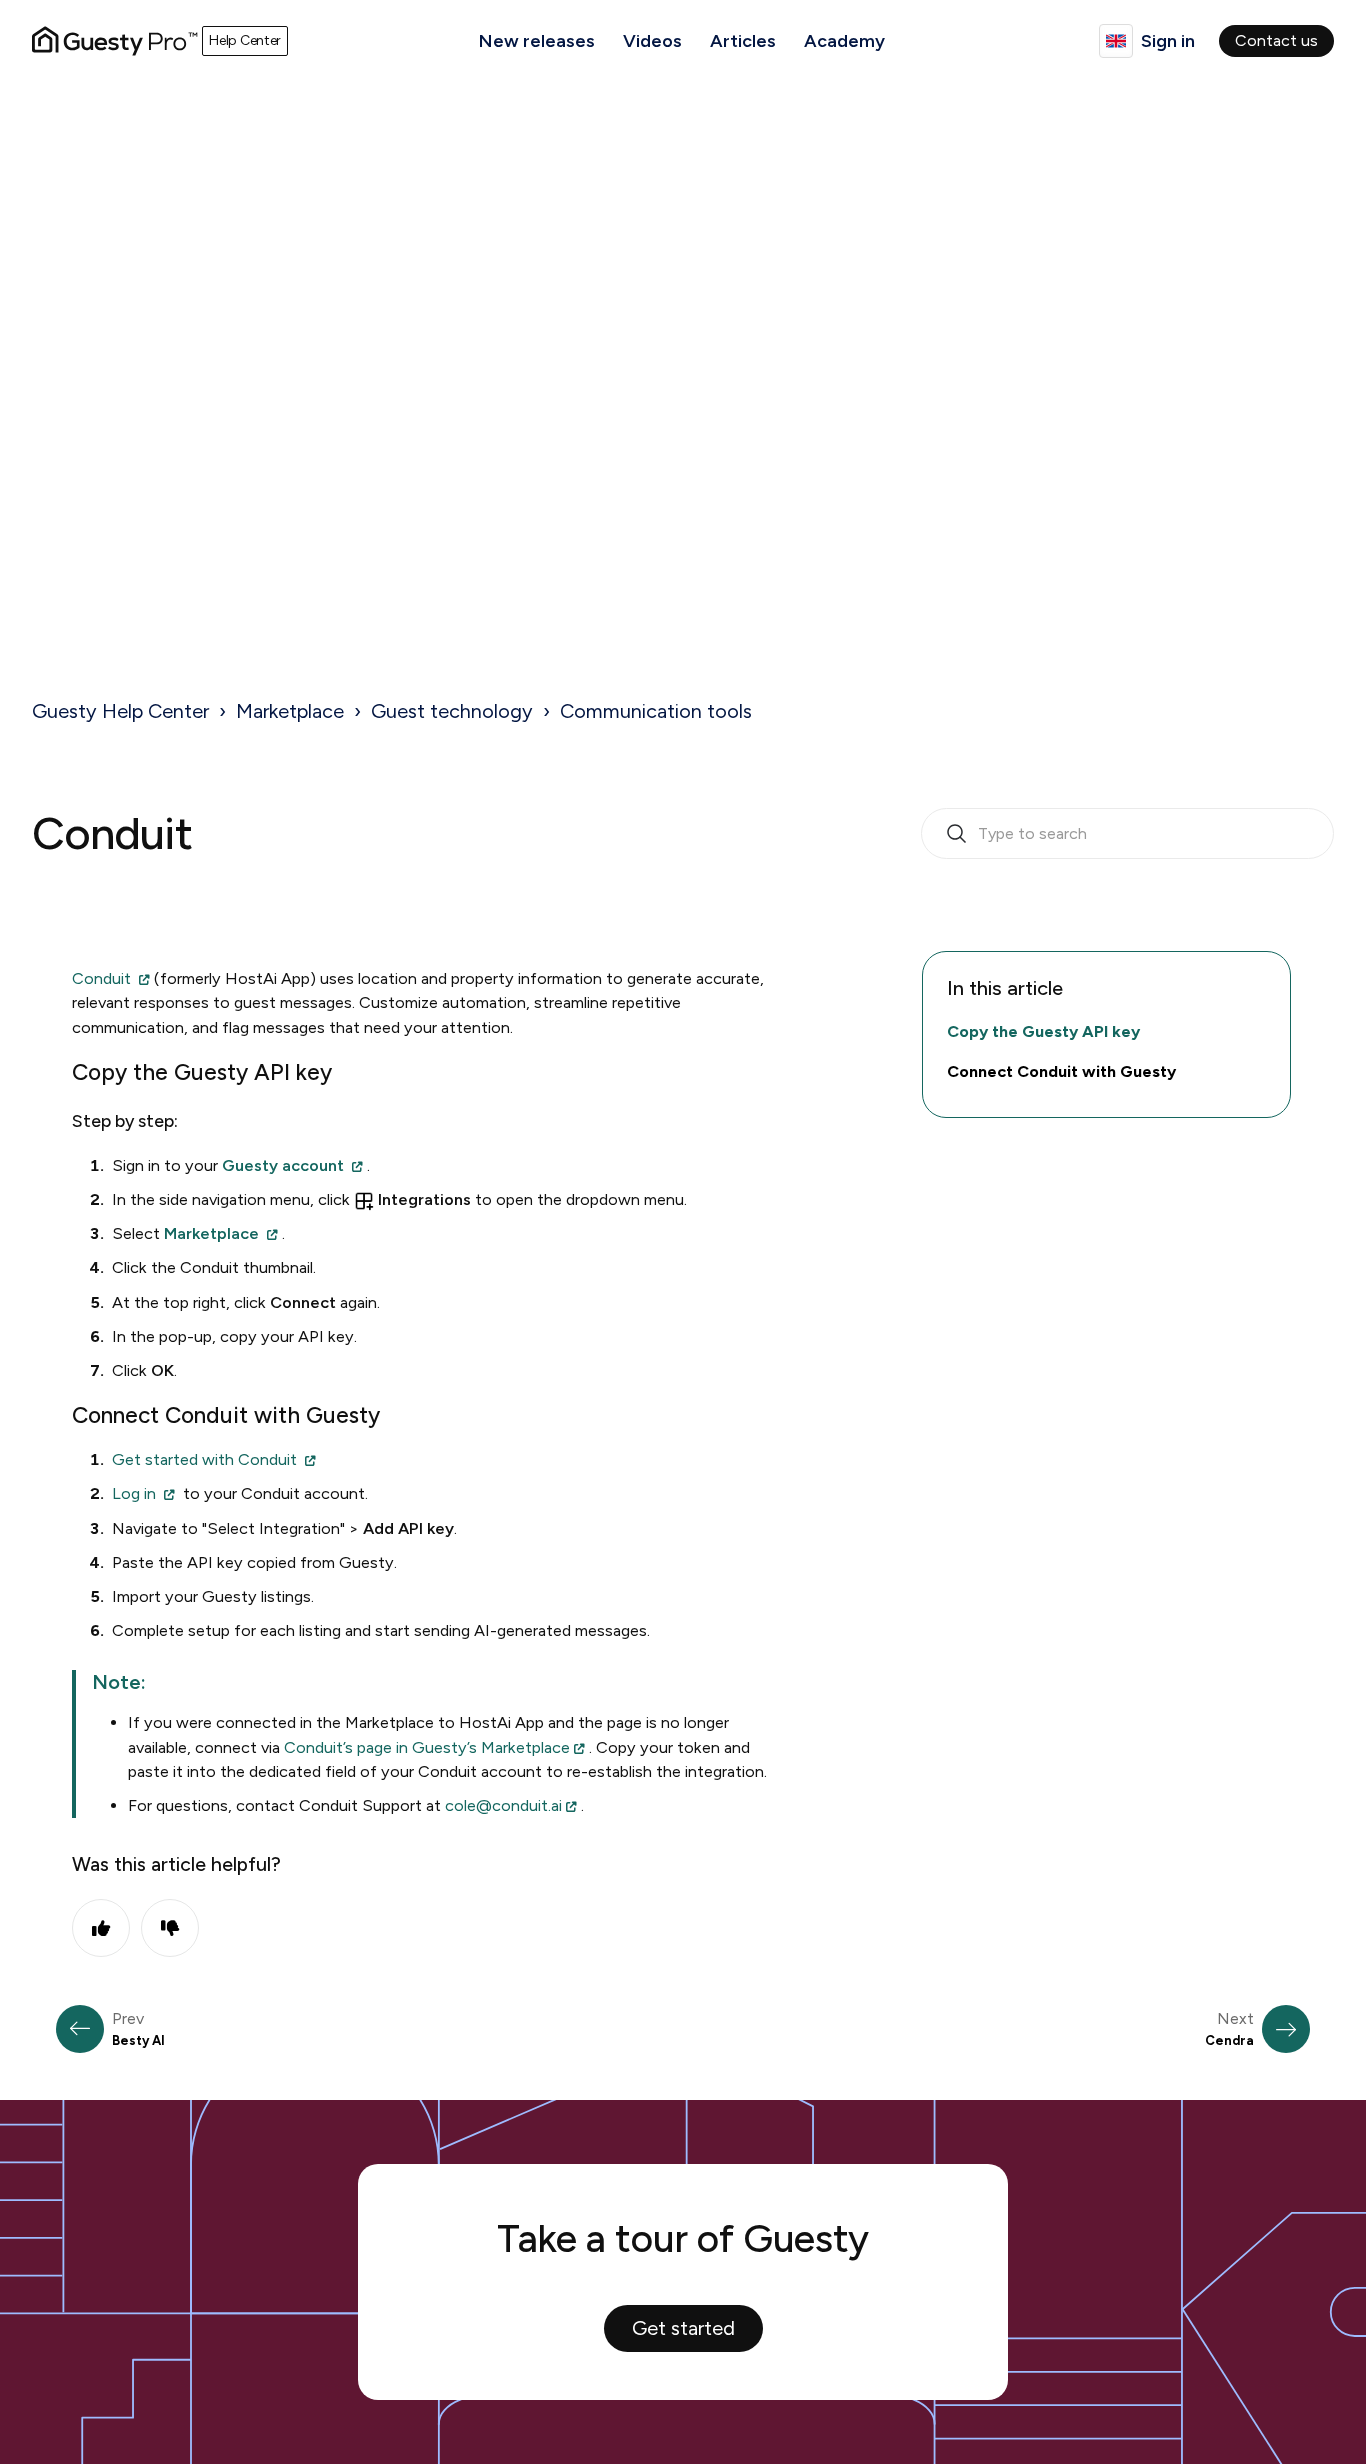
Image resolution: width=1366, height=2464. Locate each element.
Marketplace (290, 711)
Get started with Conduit (204, 1459)
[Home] (115, 41)
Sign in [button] (1168, 41)
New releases (537, 41)
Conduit (103, 978)
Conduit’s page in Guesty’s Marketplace (427, 1747)
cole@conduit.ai (503, 1805)
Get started (683, 2328)
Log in (134, 1493)
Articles (743, 41)
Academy (844, 41)
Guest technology (452, 711)
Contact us (1276, 40)
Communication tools (656, 711)
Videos (652, 41)
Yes (101, 1928)
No (170, 1928)
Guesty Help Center (120, 711)
